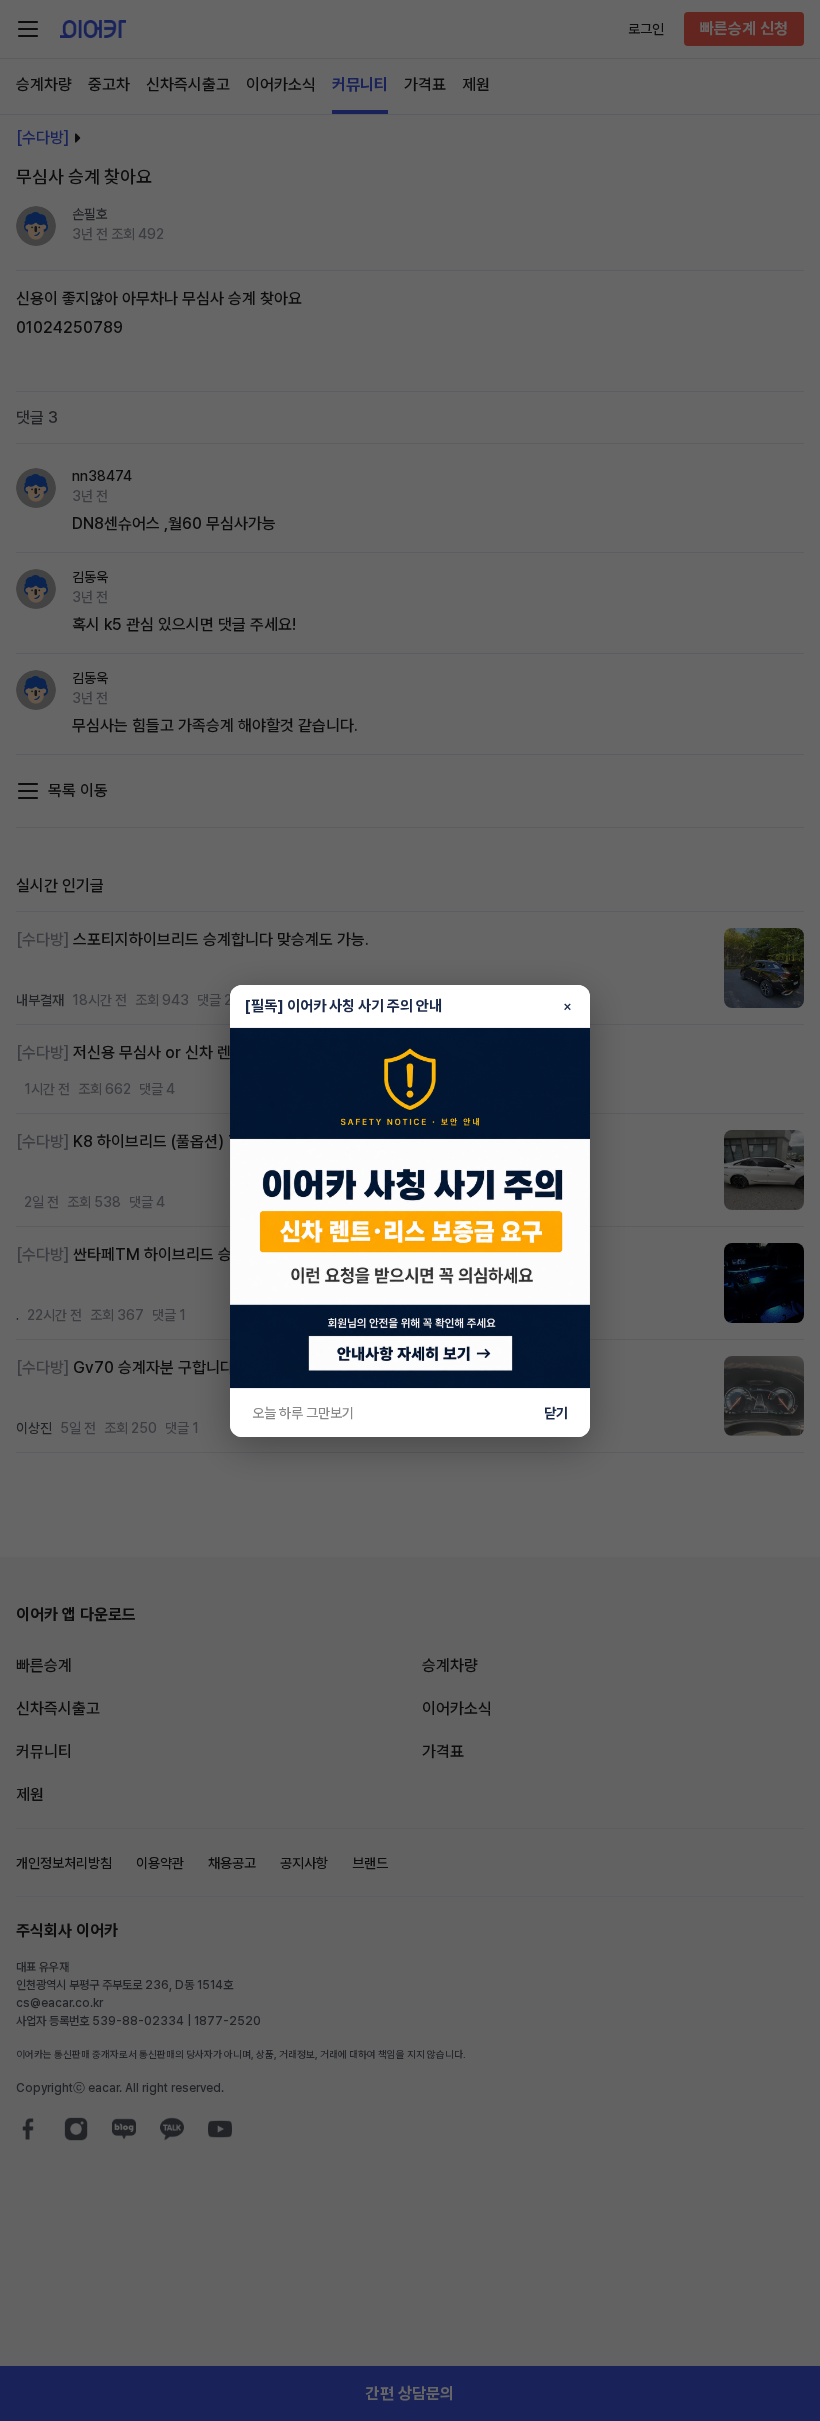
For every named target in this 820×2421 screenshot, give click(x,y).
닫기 (556, 1413)
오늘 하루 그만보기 (303, 1413)
